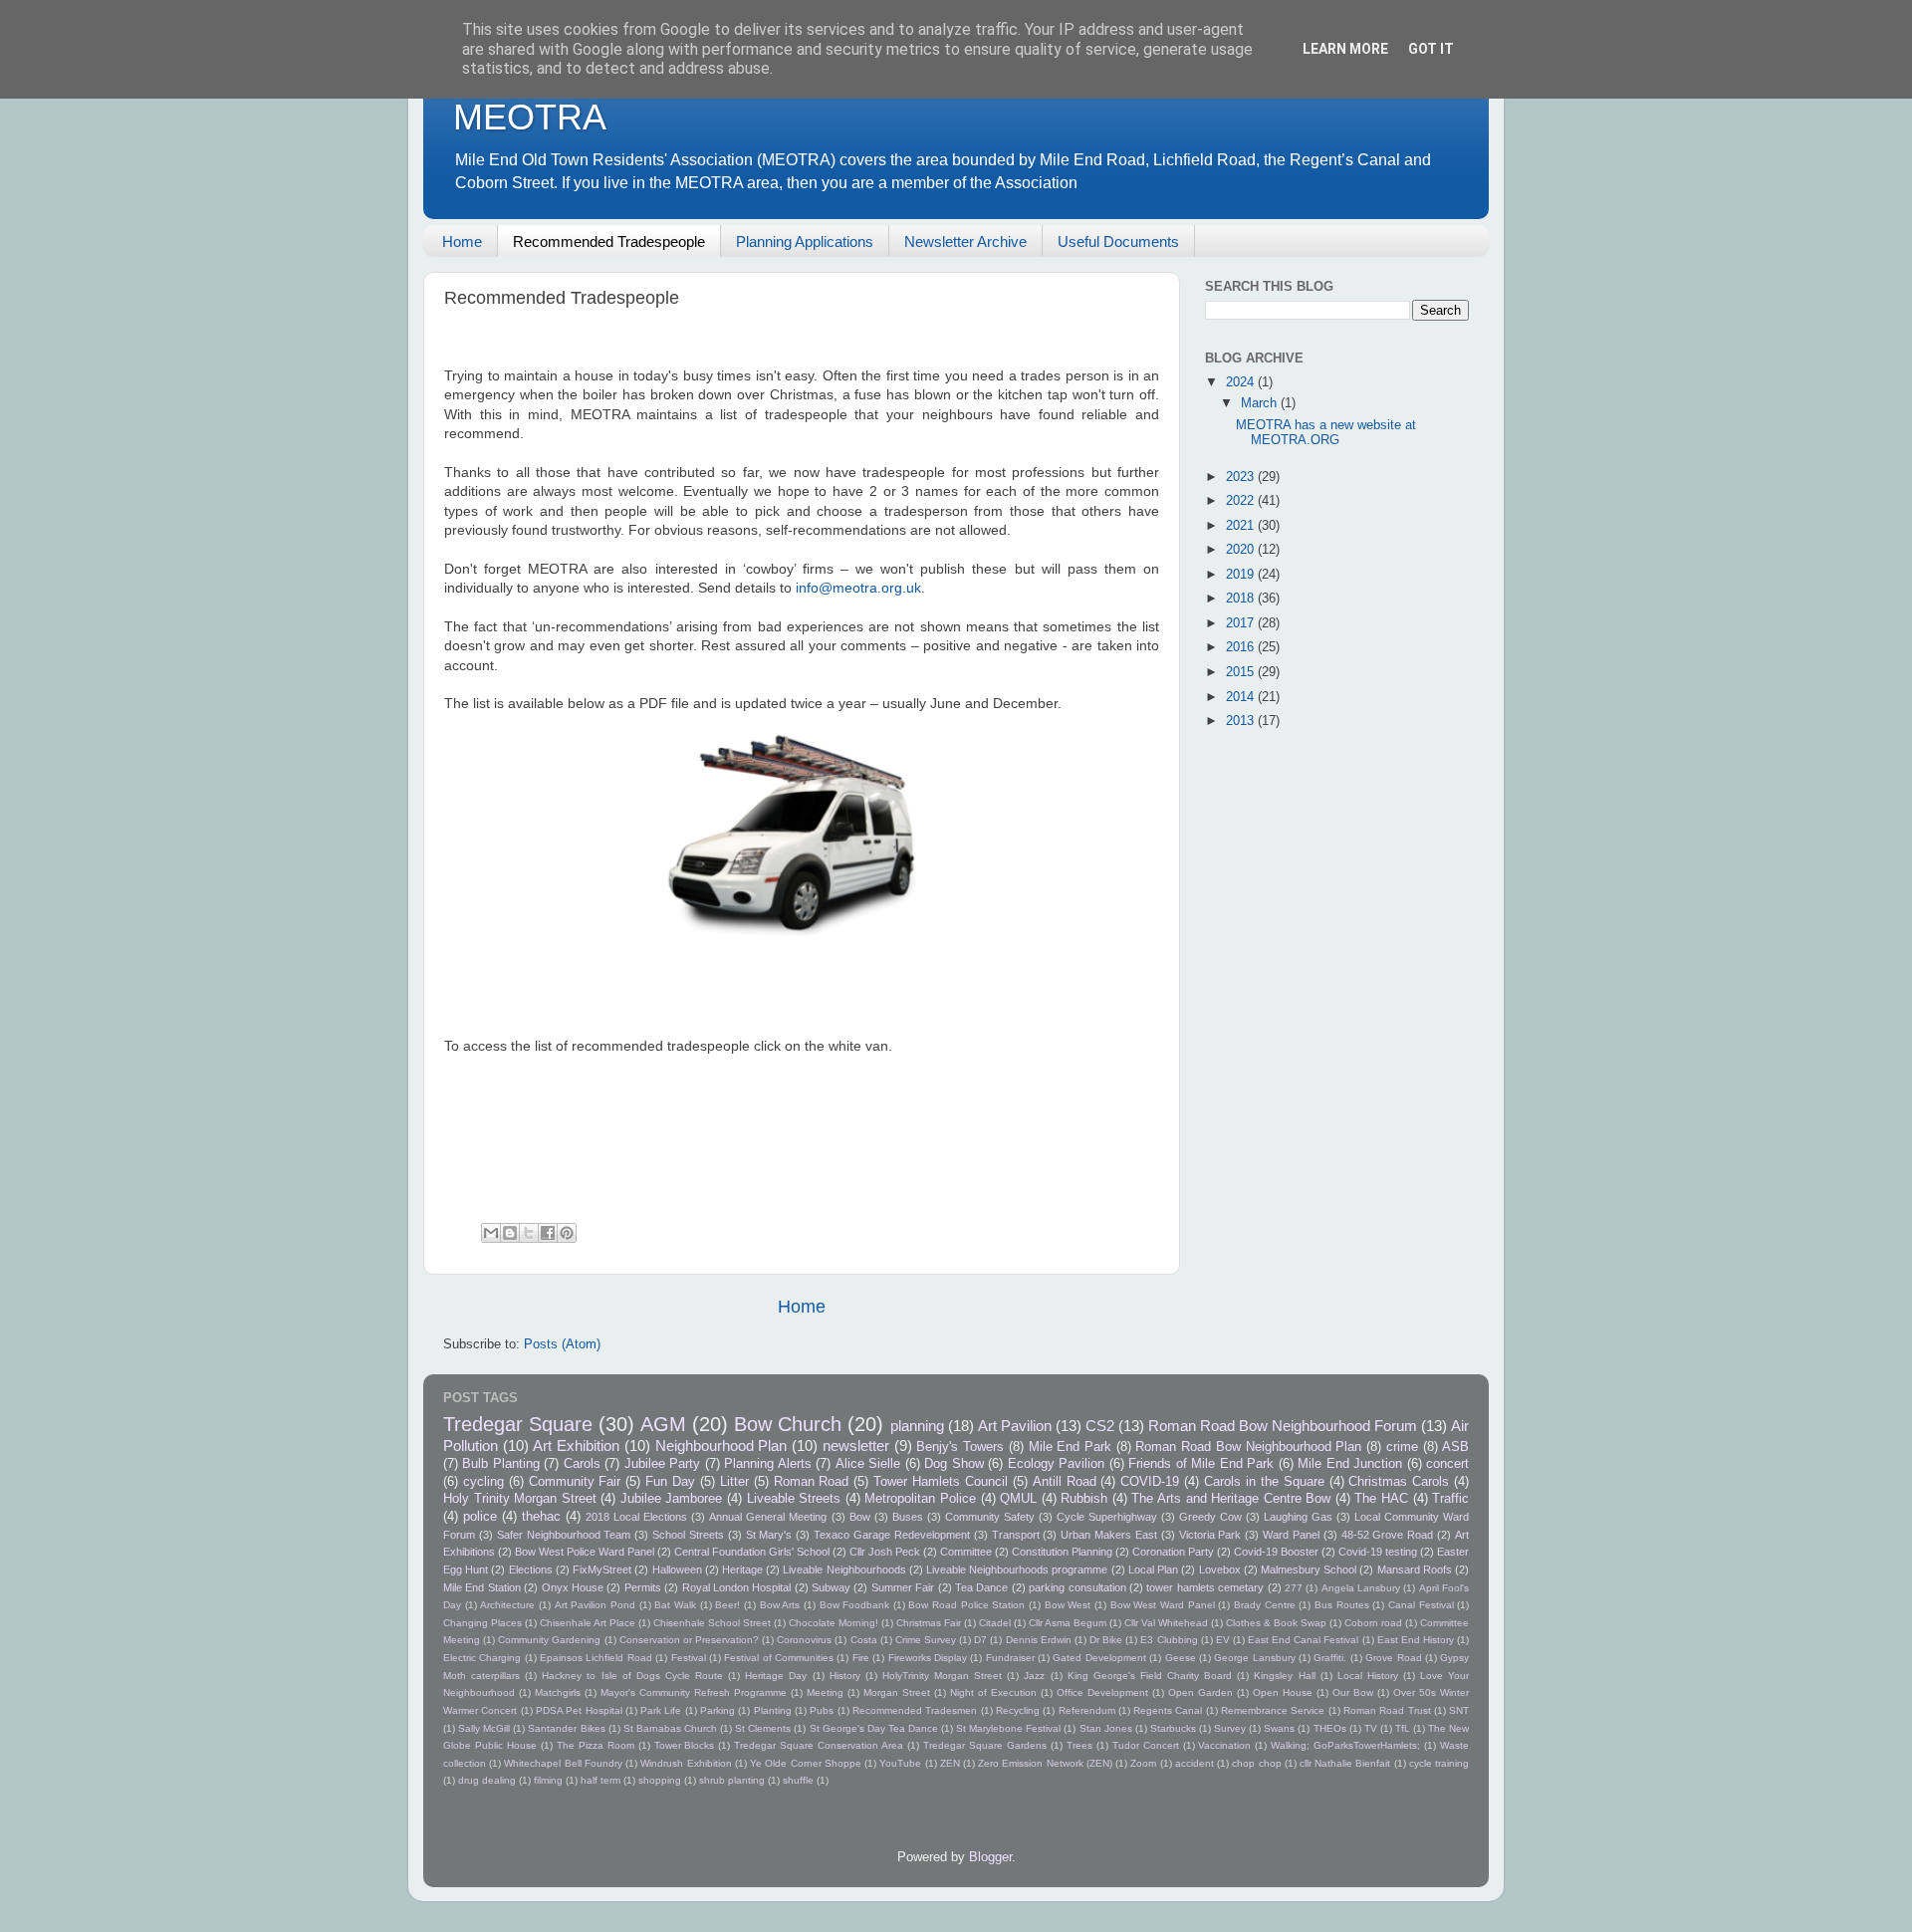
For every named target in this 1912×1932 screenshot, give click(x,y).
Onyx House (573, 1587)
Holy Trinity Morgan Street (520, 1499)
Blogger (990, 1857)
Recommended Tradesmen (915, 1710)
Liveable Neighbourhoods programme (1017, 1570)
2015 (1242, 672)
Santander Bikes (566, 1728)
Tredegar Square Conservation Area (819, 1745)
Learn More (1345, 49)
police (480, 1517)
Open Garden (1200, 1692)
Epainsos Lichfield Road (596, 1658)
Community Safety (990, 1517)
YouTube (900, 1763)
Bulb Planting (500, 1464)
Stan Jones (1106, 1728)
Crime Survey (926, 1640)
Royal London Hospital (737, 1587)
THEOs (1330, 1728)
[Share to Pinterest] (567, 1233)
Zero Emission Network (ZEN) (1045, 1763)
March (1261, 403)
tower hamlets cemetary (1205, 1587)
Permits (643, 1587)
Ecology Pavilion (1056, 1464)
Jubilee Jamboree (672, 1499)
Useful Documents (1118, 241)
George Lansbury (1254, 1658)
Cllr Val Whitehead (1166, 1623)
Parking (717, 1710)
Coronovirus (804, 1640)
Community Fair (575, 1482)
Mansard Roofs (1415, 1570)
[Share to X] (529, 1233)
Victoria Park (1210, 1535)
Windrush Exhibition (686, 1763)
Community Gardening (549, 1640)
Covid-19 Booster (1276, 1552)
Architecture (507, 1605)
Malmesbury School (1309, 1570)
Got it (1431, 49)
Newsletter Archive (965, 241)
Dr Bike (1106, 1640)
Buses (908, 1517)
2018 (1242, 599)
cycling (483, 1482)
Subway (831, 1587)
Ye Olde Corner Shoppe (806, 1763)
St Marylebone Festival (1008, 1728)
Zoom (1143, 1763)
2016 (1242, 647)
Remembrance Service (1273, 1710)
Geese (1181, 1658)
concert (1447, 1464)
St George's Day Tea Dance (874, 1728)
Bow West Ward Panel (1163, 1605)
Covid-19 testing (1378, 1552)
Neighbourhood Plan (721, 1446)
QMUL (1018, 1499)
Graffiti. (1330, 1658)
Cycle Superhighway (1107, 1517)
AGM (663, 1424)
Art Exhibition (576, 1446)
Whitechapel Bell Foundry (563, 1763)
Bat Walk (675, 1605)
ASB (1455, 1447)
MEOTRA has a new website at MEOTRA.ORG (1326, 433)
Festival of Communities (779, 1658)
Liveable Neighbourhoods (844, 1570)
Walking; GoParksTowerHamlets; (1345, 1745)
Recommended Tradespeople (609, 241)
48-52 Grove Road (1388, 1535)
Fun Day (670, 1482)
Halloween (677, 1570)
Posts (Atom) (562, 1344)
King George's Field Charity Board (1150, 1676)
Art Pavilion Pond (595, 1605)
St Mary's (769, 1535)
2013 (1242, 721)
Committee (966, 1552)
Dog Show (954, 1464)
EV (1223, 1640)
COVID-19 (1150, 1482)
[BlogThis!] (510, 1233)
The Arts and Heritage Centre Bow (1231, 1499)
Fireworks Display (928, 1658)
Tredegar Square (518, 1424)
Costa (864, 1640)
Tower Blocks (685, 1745)
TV (1371, 1728)
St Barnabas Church (670, 1728)
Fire (861, 1658)
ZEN (950, 1763)
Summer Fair (903, 1587)
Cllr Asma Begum (1068, 1623)
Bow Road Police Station (966, 1605)
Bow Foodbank (855, 1605)
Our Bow (1353, 1692)
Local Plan (1153, 1570)
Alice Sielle (868, 1464)
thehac (541, 1517)
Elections (531, 1570)
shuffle (798, 1780)
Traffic (1450, 1499)
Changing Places (482, 1623)
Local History (1368, 1676)
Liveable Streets (794, 1499)
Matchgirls (558, 1692)
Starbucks (1173, 1728)
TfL (1403, 1728)
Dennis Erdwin (1039, 1640)
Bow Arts (780, 1605)
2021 (1242, 526)
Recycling (1018, 1710)
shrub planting (732, 1780)
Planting (773, 1710)
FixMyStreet (602, 1570)
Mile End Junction (1350, 1464)
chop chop (1256, 1763)
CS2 (1100, 1426)
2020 (1242, 550)
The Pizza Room (596, 1745)
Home (462, 241)
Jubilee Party (662, 1464)
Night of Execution (993, 1692)
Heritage (742, 1570)
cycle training (1439, 1763)
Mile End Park (1070, 1447)
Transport (1016, 1535)
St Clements (763, 1728)
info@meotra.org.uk (858, 588)
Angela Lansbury (1361, 1588)
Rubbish (1084, 1499)
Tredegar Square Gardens (985, 1745)
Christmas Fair (929, 1623)
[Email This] (491, 1233)
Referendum (1087, 1710)
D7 (980, 1640)
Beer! (727, 1605)
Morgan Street (897, 1692)
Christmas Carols (1399, 1482)
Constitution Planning (1062, 1552)
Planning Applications (805, 241)
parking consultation (1077, 1587)
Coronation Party (1173, 1552)
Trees (1079, 1745)
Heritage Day (776, 1676)
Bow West (1068, 1605)
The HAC (1381, 1499)
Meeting (825, 1692)
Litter (734, 1482)
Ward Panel (1291, 1535)
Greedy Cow (1210, 1517)
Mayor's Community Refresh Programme (694, 1692)
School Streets (688, 1535)
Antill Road (1065, 1482)
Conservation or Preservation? (689, 1640)
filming (548, 1780)
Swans (1279, 1728)
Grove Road (1393, 1658)
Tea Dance (981, 1587)
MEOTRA (530, 117)
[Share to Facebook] (548, 1233)
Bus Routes (1342, 1605)
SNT (1459, 1710)
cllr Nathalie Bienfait (1345, 1763)
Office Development (1102, 1692)
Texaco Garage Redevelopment (892, 1535)
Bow (860, 1517)
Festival (689, 1658)
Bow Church (788, 1424)
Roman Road (812, 1482)
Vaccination (1224, 1745)
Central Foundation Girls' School (752, 1552)
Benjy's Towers (960, 1447)
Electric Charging (482, 1658)
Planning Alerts (767, 1464)
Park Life (661, 1710)
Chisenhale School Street (712, 1623)
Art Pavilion (1015, 1426)
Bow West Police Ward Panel (585, 1552)
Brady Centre (1265, 1605)
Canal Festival (1421, 1605)
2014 (1242, 697)
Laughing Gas (1298, 1517)
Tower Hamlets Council (941, 1482)
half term (600, 1780)
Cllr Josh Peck (885, 1552)
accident (1195, 1763)
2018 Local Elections (636, 1517)
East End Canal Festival (1303, 1640)
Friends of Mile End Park (1201, 1464)
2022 (1242, 501)
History (845, 1676)
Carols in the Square (1264, 1482)
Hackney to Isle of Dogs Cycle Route (632, 1676)
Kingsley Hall (1284, 1676)
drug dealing (487, 1780)
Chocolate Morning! (834, 1623)
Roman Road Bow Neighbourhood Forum (1283, 1426)
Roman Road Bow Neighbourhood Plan (1248, 1447)
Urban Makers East (1109, 1535)
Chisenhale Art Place (588, 1623)
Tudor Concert (1146, 1745)
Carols (582, 1464)
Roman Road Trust (1387, 1710)
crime (1402, 1447)
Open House (1283, 1692)
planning (917, 1426)
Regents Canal (1168, 1710)
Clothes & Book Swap (1276, 1623)
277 (1294, 1588)
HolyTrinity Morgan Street (942, 1676)
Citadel (995, 1623)
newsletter (856, 1446)
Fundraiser (1010, 1658)
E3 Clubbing (1169, 1640)
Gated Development (1099, 1658)
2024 (1242, 382)
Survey (1230, 1728)
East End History (1416, 1640)
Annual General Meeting (768, 1517)
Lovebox (1220, 1570)
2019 (1242, 575)
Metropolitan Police (920, 1499)
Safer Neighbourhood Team (564, 1535)
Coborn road (1373, 1623)
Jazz (1034, 1676)
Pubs (822, 1710)
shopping (660, 1780)
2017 (1242, 623)
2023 (1242, 477)
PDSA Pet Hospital (579, 1710)
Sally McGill (484, 1728)
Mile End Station (482, 1587)
